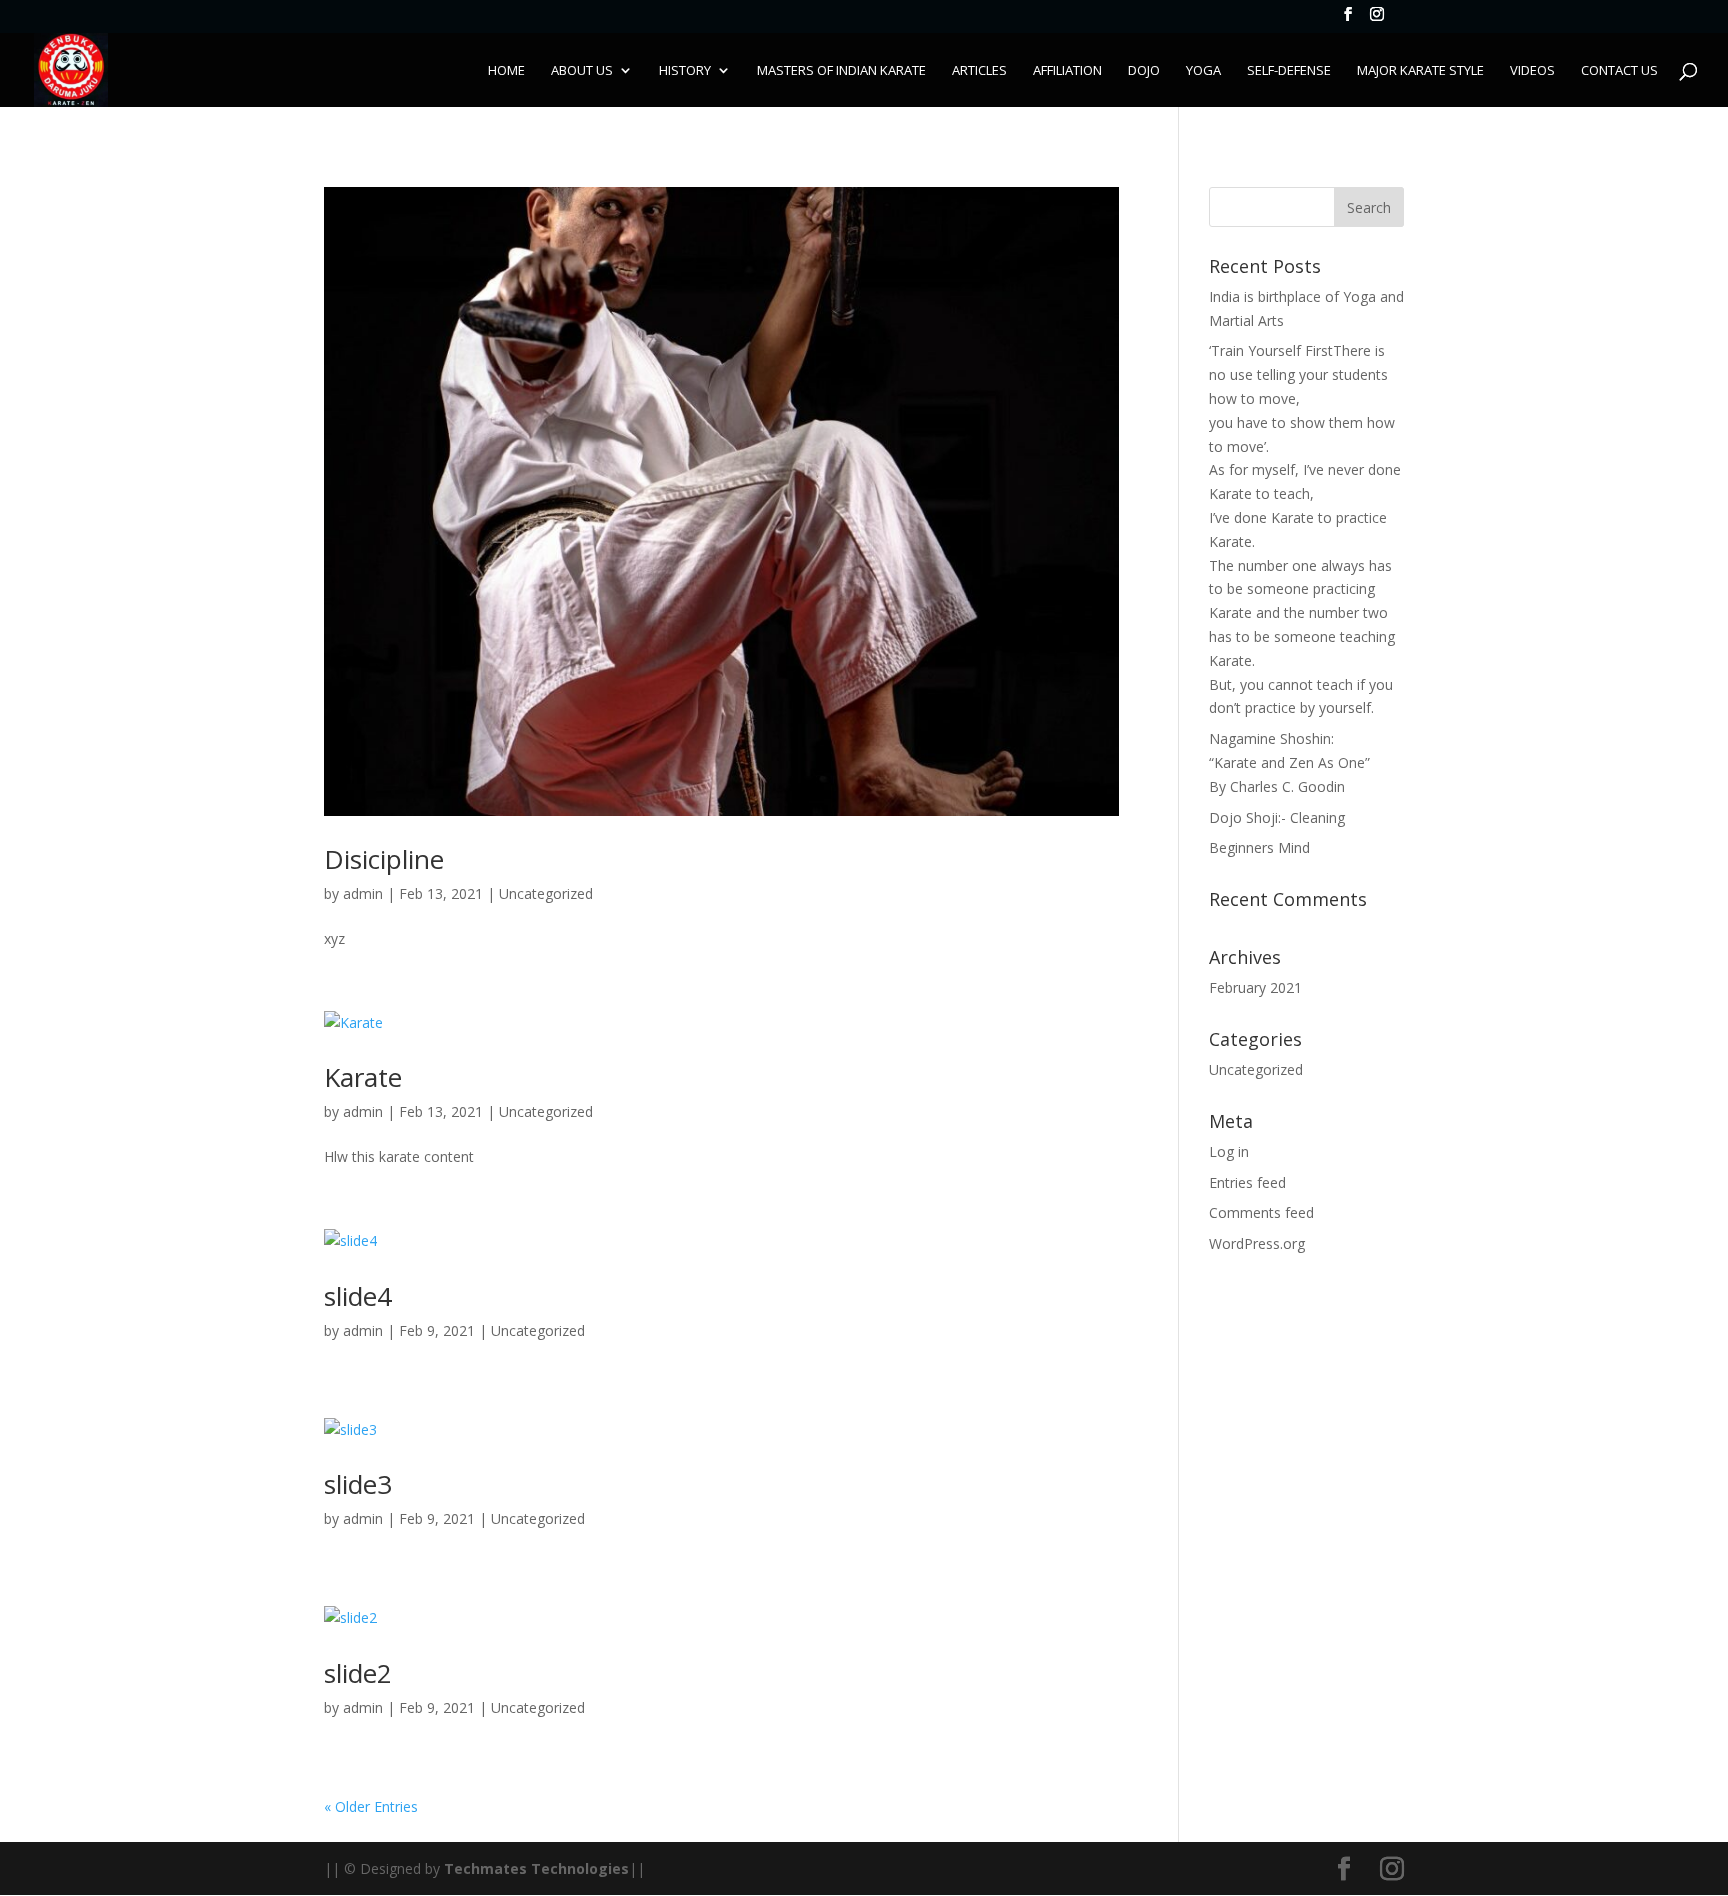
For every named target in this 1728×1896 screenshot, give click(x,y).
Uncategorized (546, 893)
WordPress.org (1257, 1243)
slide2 (358, 1673)
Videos (1532, 71)
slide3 (358, 1484)
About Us (582, 71)
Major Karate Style (1420, 71)
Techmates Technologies (536, 1868)
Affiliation (1067, 71)
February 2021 (1255, 987)
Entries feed (1247, 1182)
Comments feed (1261, 1212)
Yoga (1203, 71)
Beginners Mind (1259, 847)
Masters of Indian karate (841, 71)
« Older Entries (371, 1806)
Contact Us (1619, 71)
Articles (979, 71)
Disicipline (384, 859)
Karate (363, 1077)
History (685, 71)
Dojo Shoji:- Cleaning (1277, 817)
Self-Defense (1289, 71)
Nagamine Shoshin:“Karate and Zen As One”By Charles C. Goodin (1289, 762)
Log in (1229, 1151)
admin (363, 893)
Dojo (1144, 71)
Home (506, 71)
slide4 (358, 1296)
